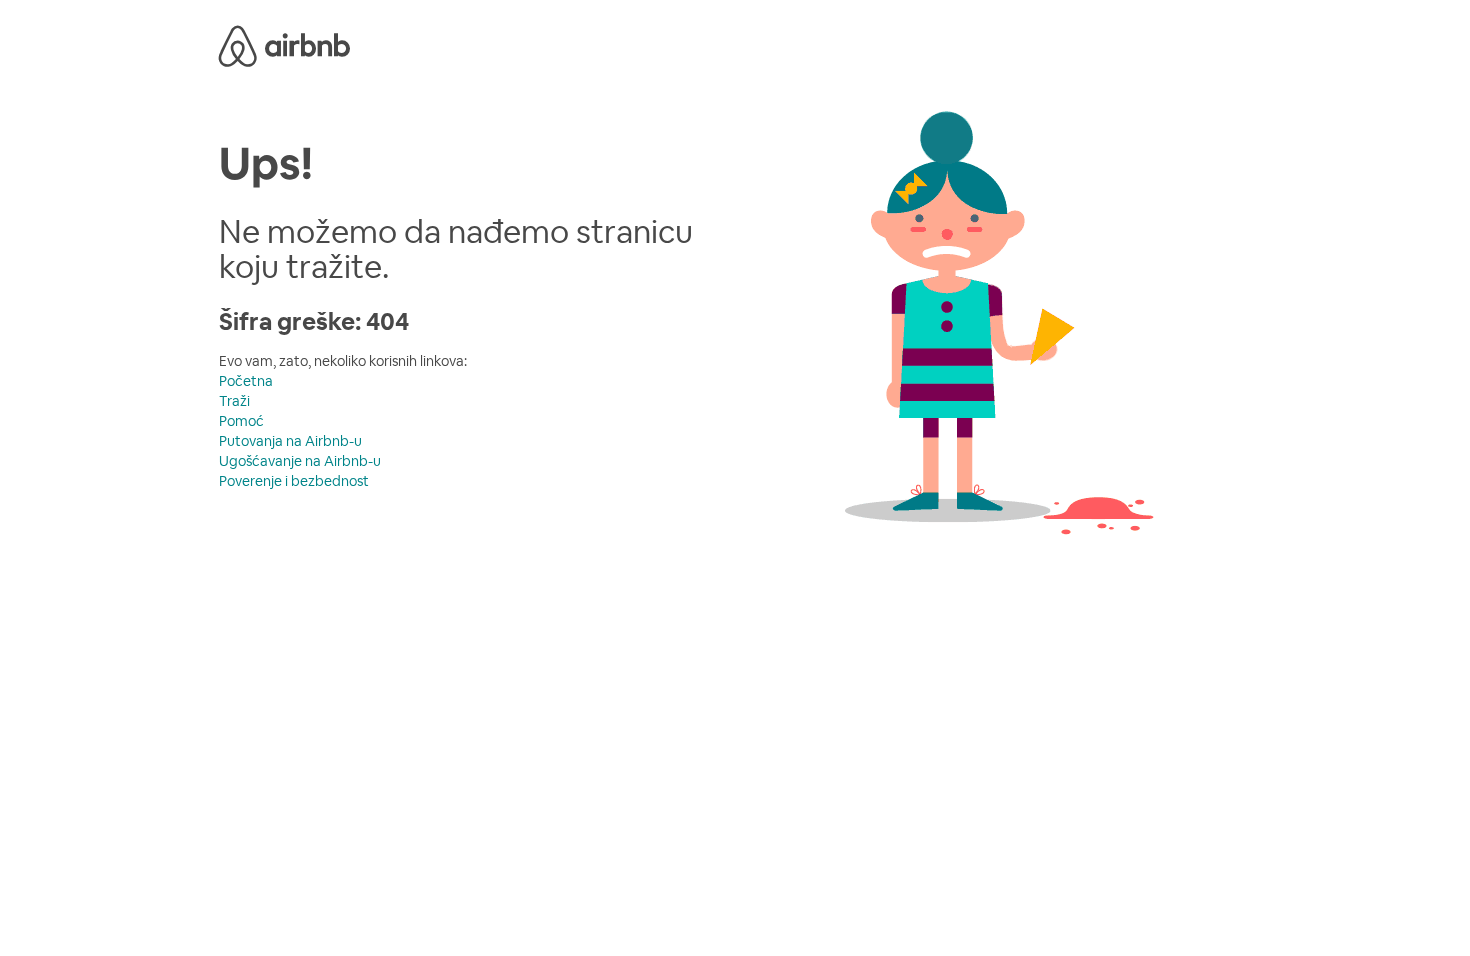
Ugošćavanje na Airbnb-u (300, 461)
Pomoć (241, 421)
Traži (234, 401)
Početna (246, 381)
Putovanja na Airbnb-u (290, 441)
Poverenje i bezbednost (294, 481)
